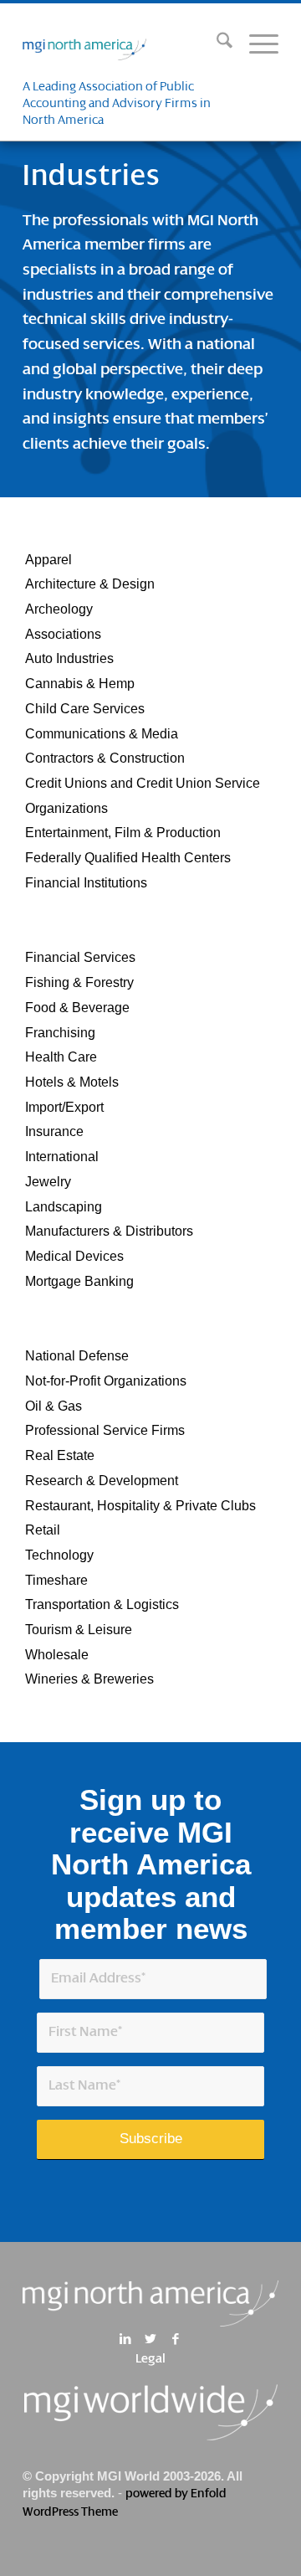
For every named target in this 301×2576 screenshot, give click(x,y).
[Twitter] (150, 2339)
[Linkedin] (125, 2339)
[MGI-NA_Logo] (125, 45)
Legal (150, 2359)
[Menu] (255, 45)
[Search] (216, 45)
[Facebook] (175, 2339)
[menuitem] (216, 45)
